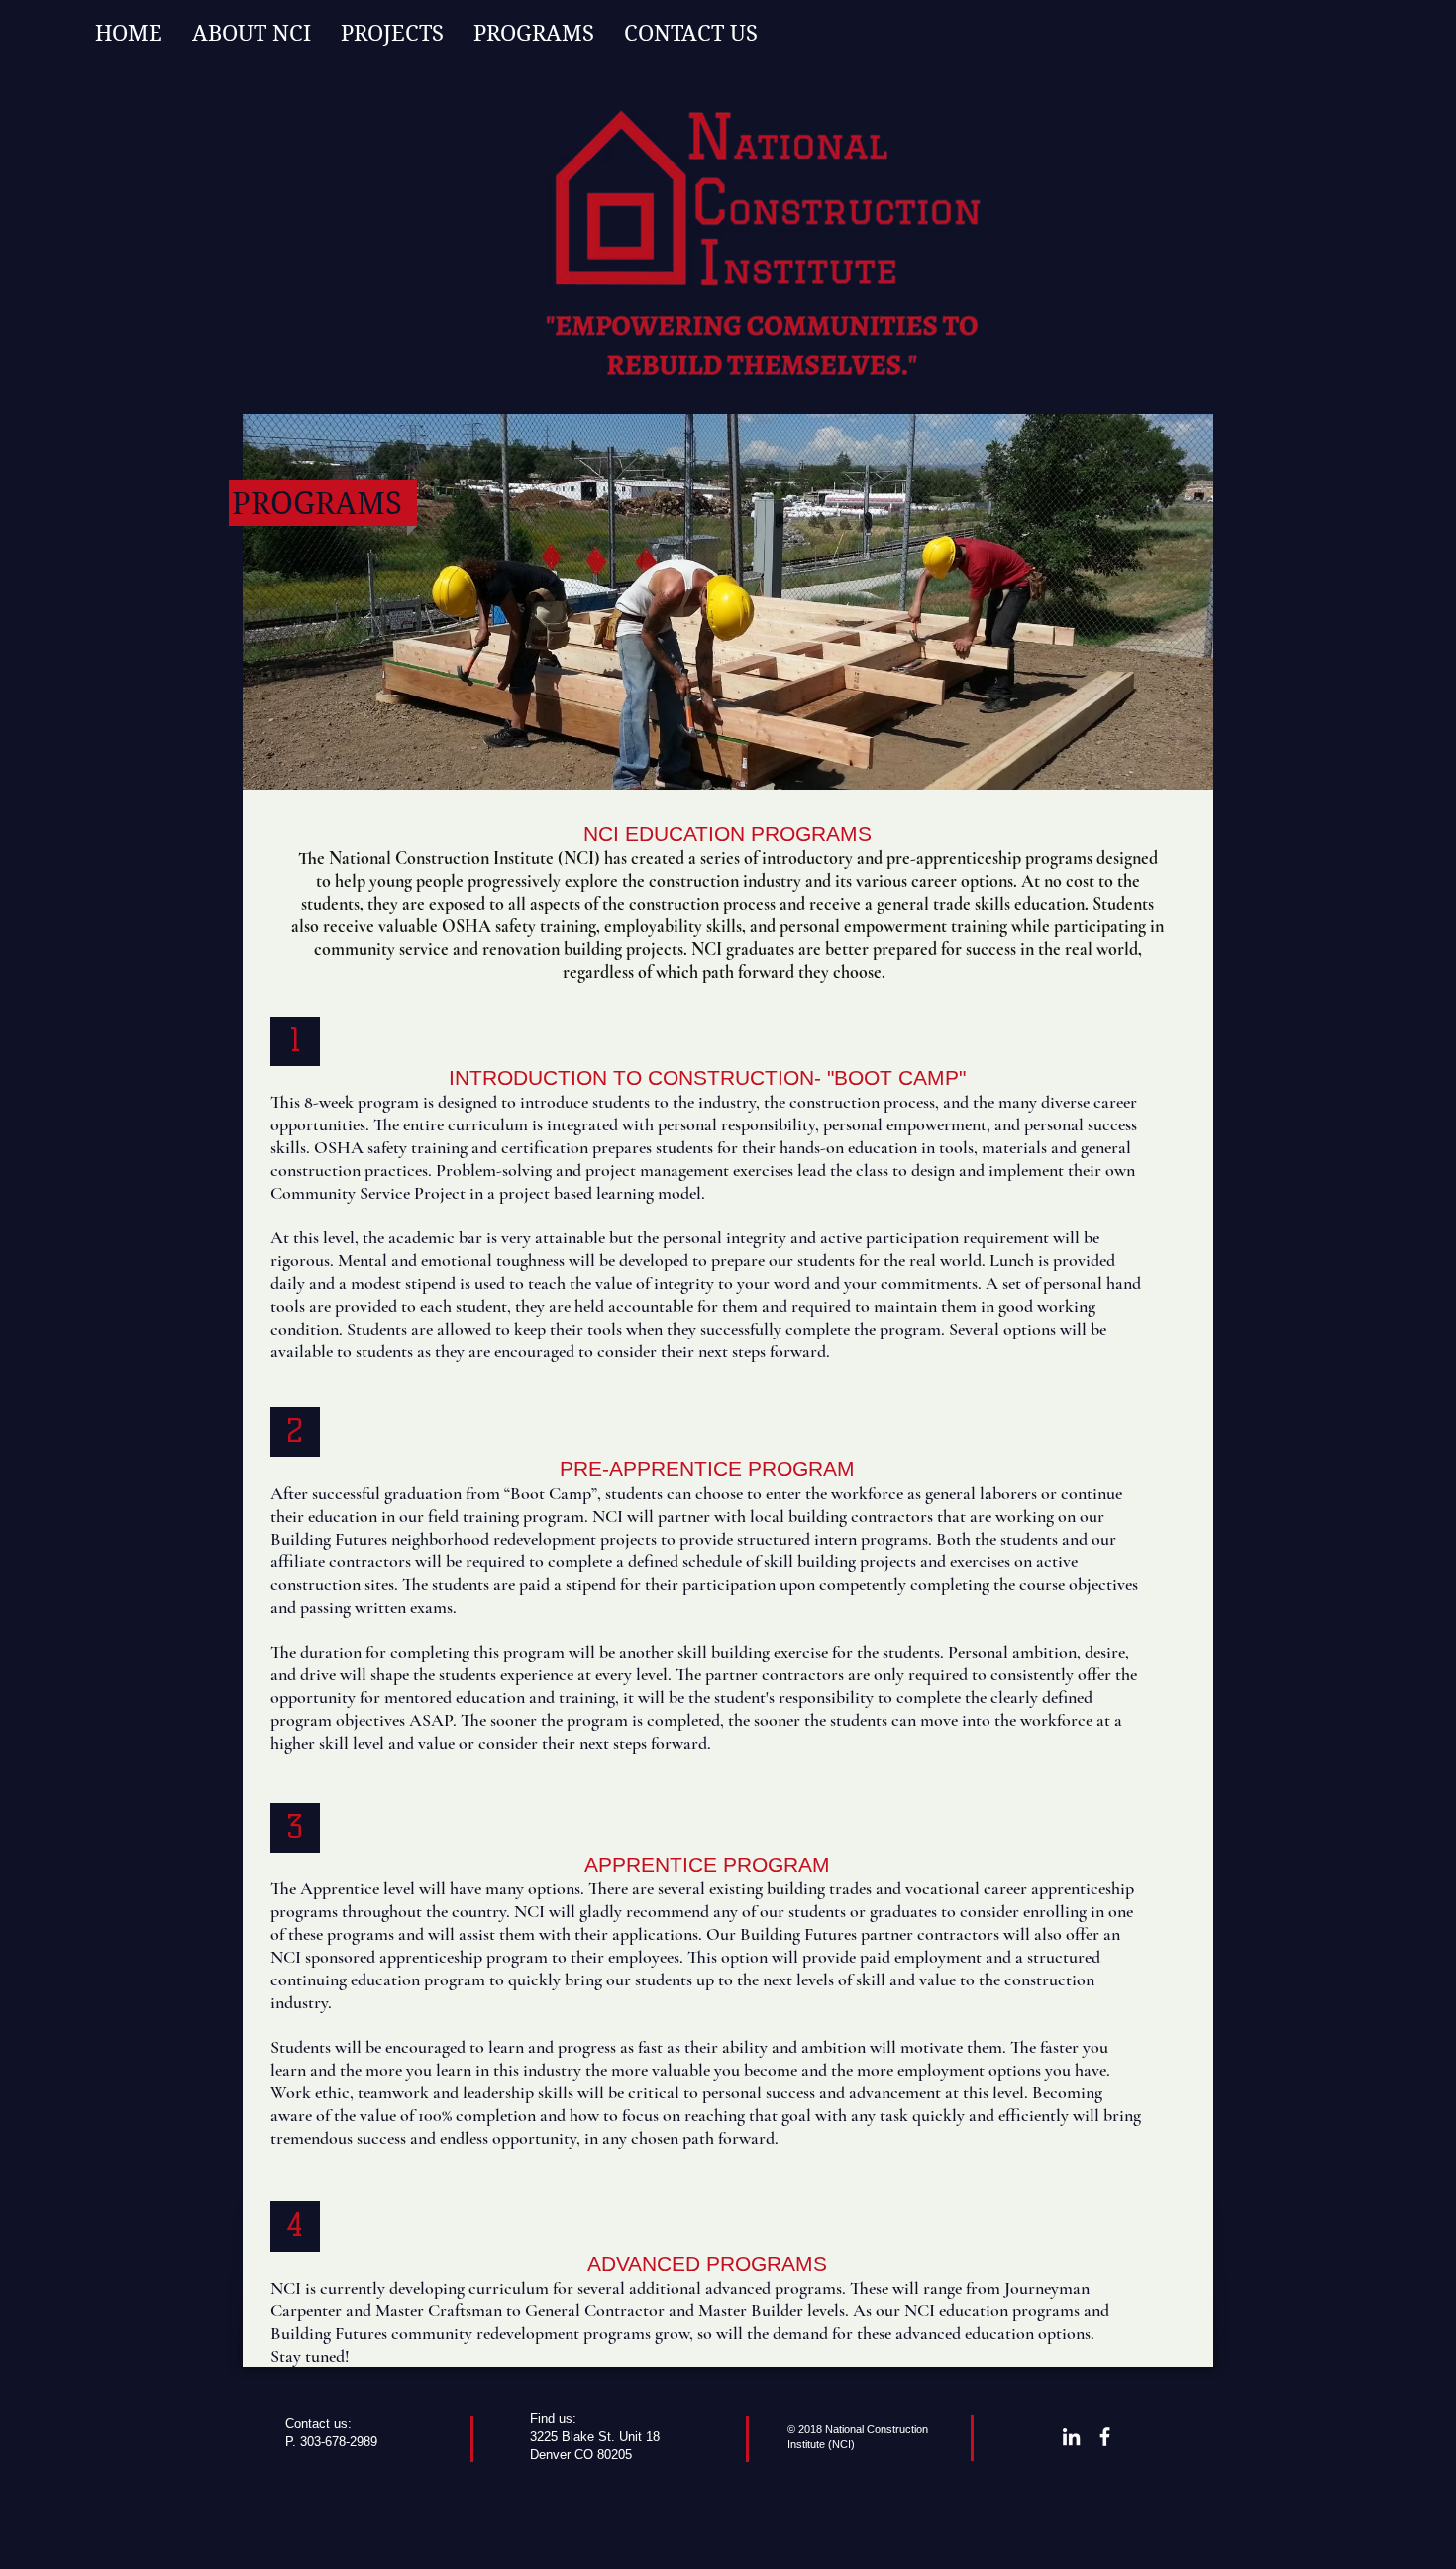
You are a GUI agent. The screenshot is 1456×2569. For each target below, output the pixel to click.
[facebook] (1105, 2437)
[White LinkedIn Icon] (1071, 2437)
